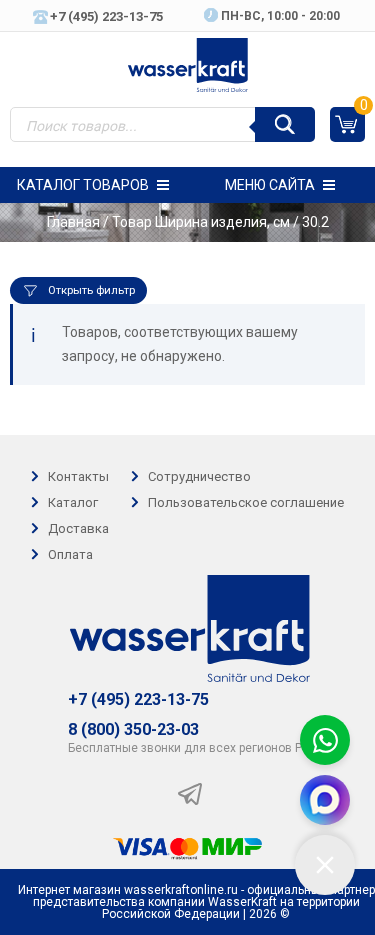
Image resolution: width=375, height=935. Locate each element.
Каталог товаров (83, 185)
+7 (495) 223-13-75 (138, 700)
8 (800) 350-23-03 (133, 730)
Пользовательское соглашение (246, 502)
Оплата (70, 555)
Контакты (78, 476)
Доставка (78, 528)
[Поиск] (285, 124)
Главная (73, 222)
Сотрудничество (199, 476)
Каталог (73, 502)
